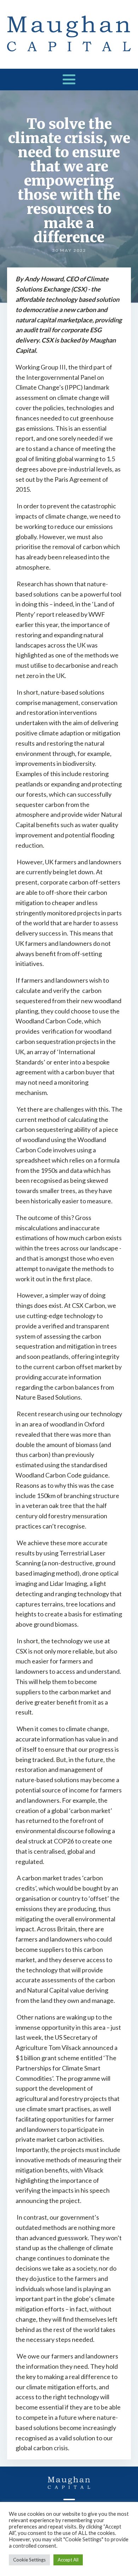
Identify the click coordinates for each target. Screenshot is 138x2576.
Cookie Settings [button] (29, 2560)
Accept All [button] (68, 2560)
